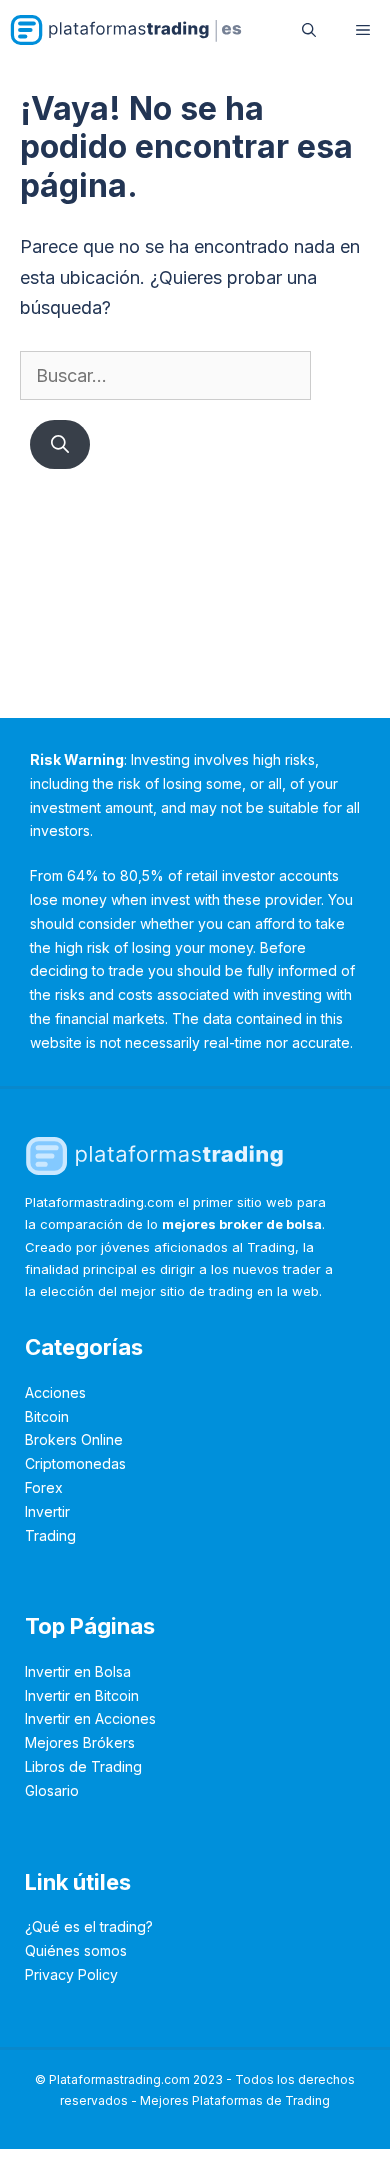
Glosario (52, 1790)
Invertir (47, 1511)
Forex (44, 1487)
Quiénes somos (76, 1950)
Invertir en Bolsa (78, 1671)
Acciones (55, 1392)
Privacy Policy (71, 1974)
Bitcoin (47, 1416)
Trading (50, 1535)
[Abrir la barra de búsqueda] (309, 30)
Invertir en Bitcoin (82, 1695)
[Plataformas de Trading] (127, 30)
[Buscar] (60, 444)
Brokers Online (74, 1439)
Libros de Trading (83, 1766)
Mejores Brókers (80, 1742)
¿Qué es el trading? (89, 1926)
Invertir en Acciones (90, 1718)
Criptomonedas (75, 1463)
